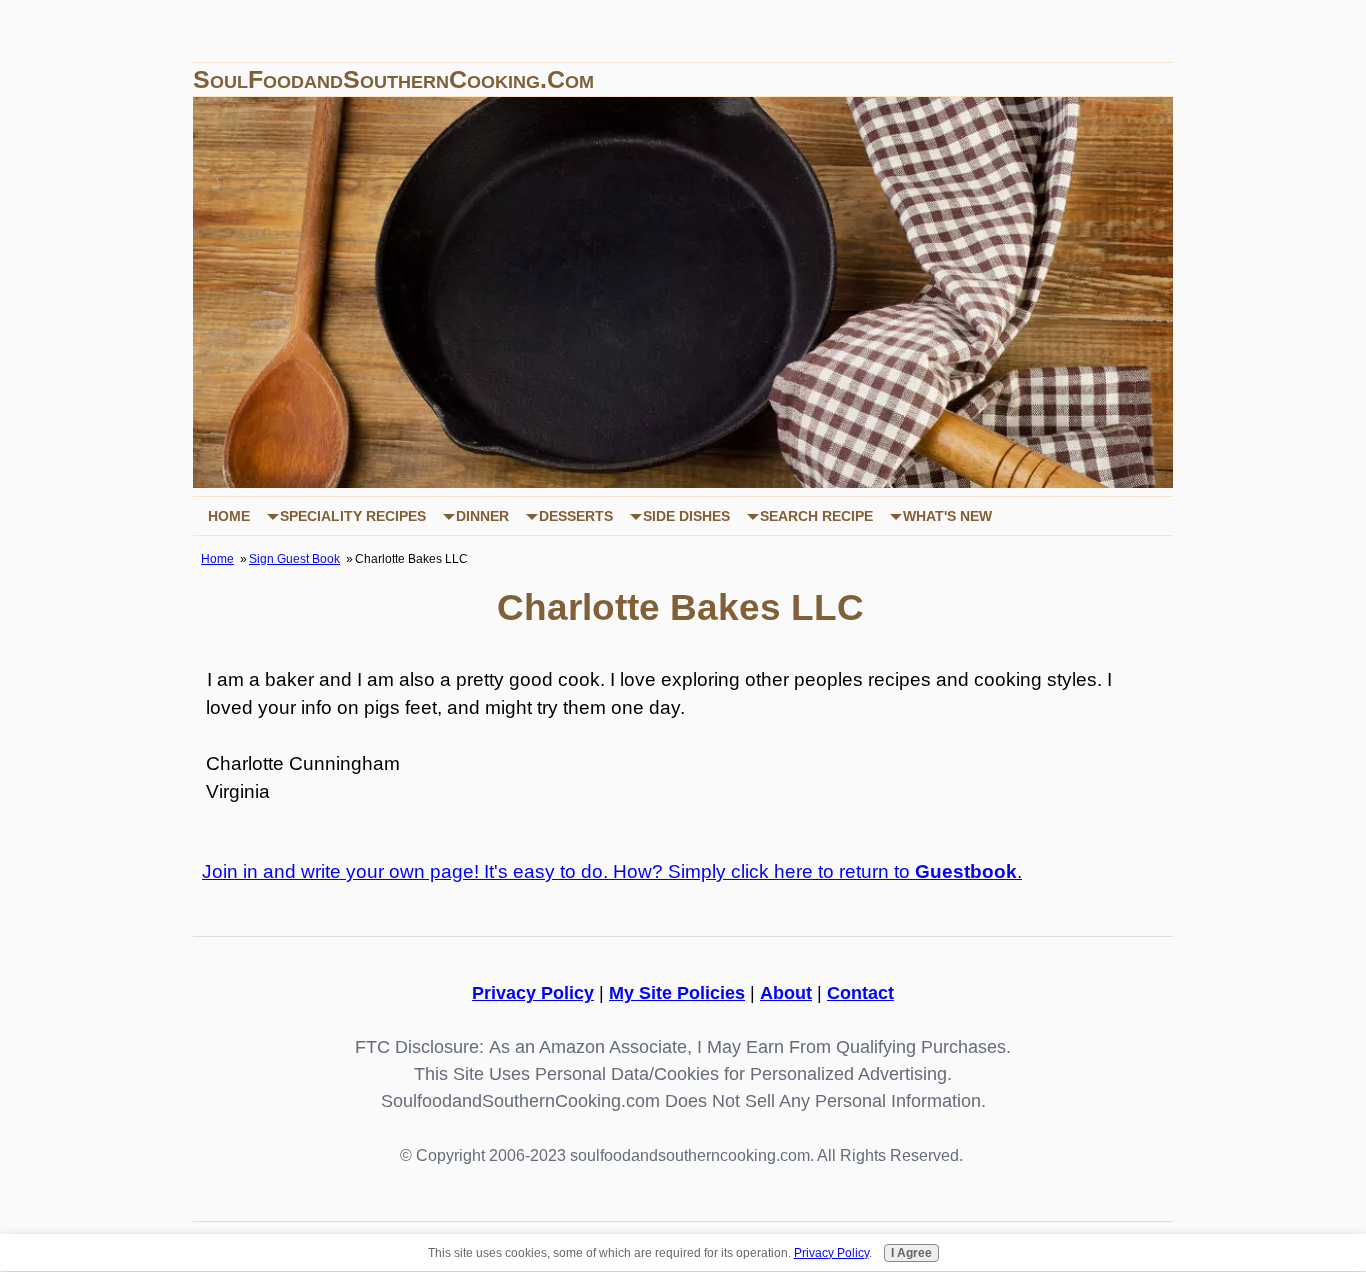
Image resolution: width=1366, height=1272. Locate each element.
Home (229, 516)
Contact (860, 993)
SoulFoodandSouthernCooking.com (393, 79)
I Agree (911, 1253)
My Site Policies (677, 993)
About (786, 993)
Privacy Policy (533, 993)
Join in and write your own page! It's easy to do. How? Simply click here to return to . (612, 871)
